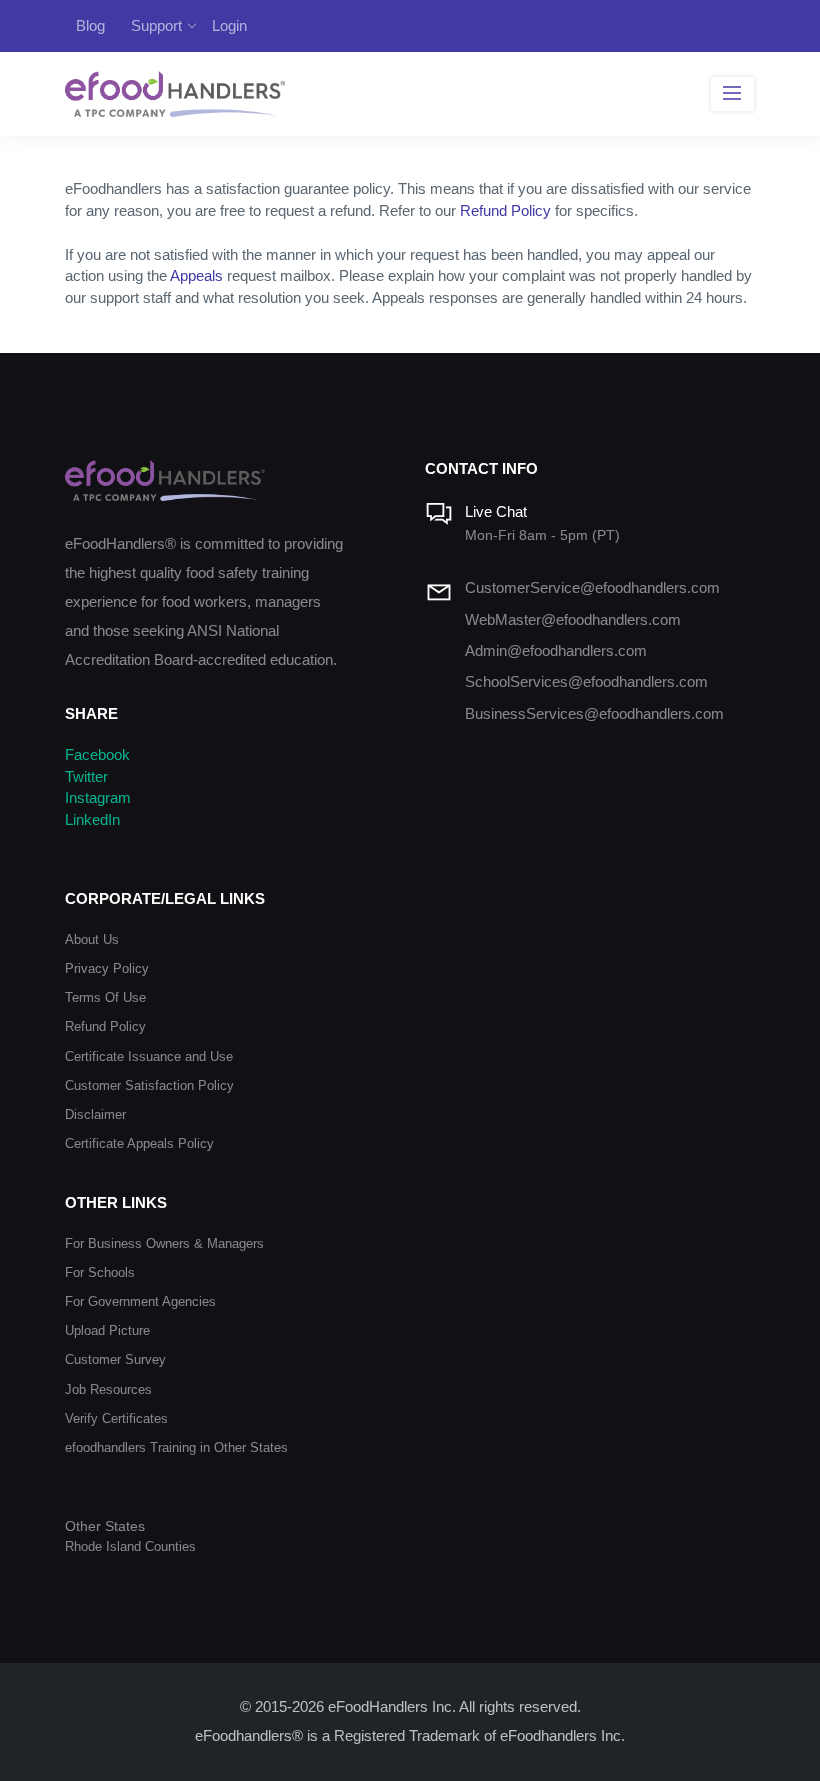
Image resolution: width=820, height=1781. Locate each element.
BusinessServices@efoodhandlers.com (594, 714)
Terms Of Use (105, 997)
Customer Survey (115, 1359)
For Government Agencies (140, 1301)
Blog (90, 25)
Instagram (98, 798)
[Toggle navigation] (732, 94)
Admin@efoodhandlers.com (556, 651)
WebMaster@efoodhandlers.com (573, 620)
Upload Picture (107, 1330)
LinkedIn (92, 820)
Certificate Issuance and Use (149, 1056)
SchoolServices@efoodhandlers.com (586, 682)
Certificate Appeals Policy (139, 1143)
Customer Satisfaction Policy (149, 1085)
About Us (92, 939)
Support (156, 25)
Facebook (97, 755)
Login (229, 25)
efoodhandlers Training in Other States (176, 1447)
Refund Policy (505, 211)
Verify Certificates (116, 1418)
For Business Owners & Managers (164, 1243)
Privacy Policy (107, 968)
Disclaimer (95, 1114)
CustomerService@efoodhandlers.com (592, 588)
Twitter (86, 777)
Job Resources (108, 1389)
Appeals (196, 276)
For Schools (100, 1272)
